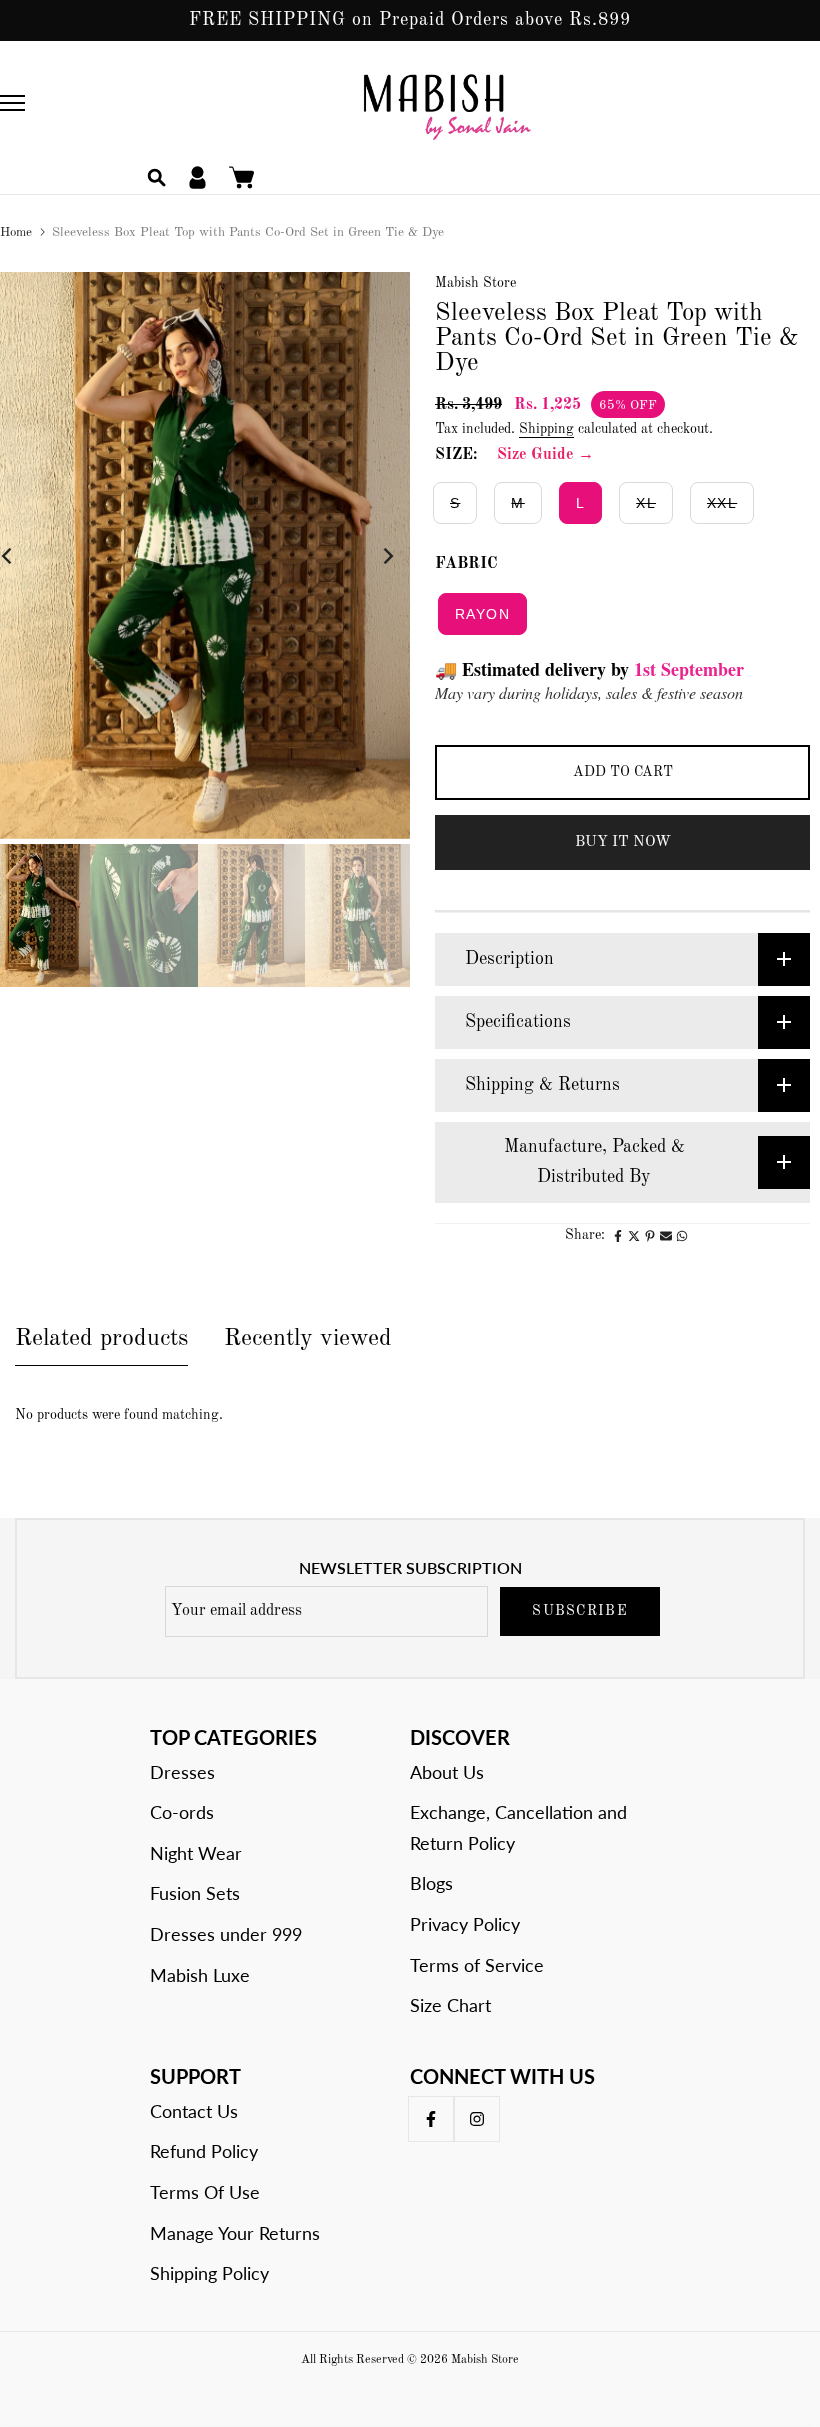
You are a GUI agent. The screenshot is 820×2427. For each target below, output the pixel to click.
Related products (101, 1339)
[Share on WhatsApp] (682, 1236)
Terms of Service (477, 1965)
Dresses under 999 (226, 1934)
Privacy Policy (465, 1924)
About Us (447, 1772)
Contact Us (194, 2111)
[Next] (372, 555)
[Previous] (22, 555)
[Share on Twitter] (634, 1236)
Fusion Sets (195, 1893)
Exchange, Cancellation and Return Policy (518, 1827)
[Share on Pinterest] (650, 1236)
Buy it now (623, 842)
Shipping (546, 429)
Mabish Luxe (200, 1975)
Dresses (182, 1772)
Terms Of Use (205, 2192)
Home (16, 232)
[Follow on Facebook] (431, 2119)
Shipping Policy (209, 2273)
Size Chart (450, 2005)
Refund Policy (204, 2151)
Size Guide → (545, 455)
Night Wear (196, 1853)
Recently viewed (308, 1339)
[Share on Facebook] (618, 1236)
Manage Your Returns (235, 2233)
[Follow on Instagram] (477, 2119)
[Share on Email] (666, 1236)
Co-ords (182, 1812)
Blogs (431, 1883)
